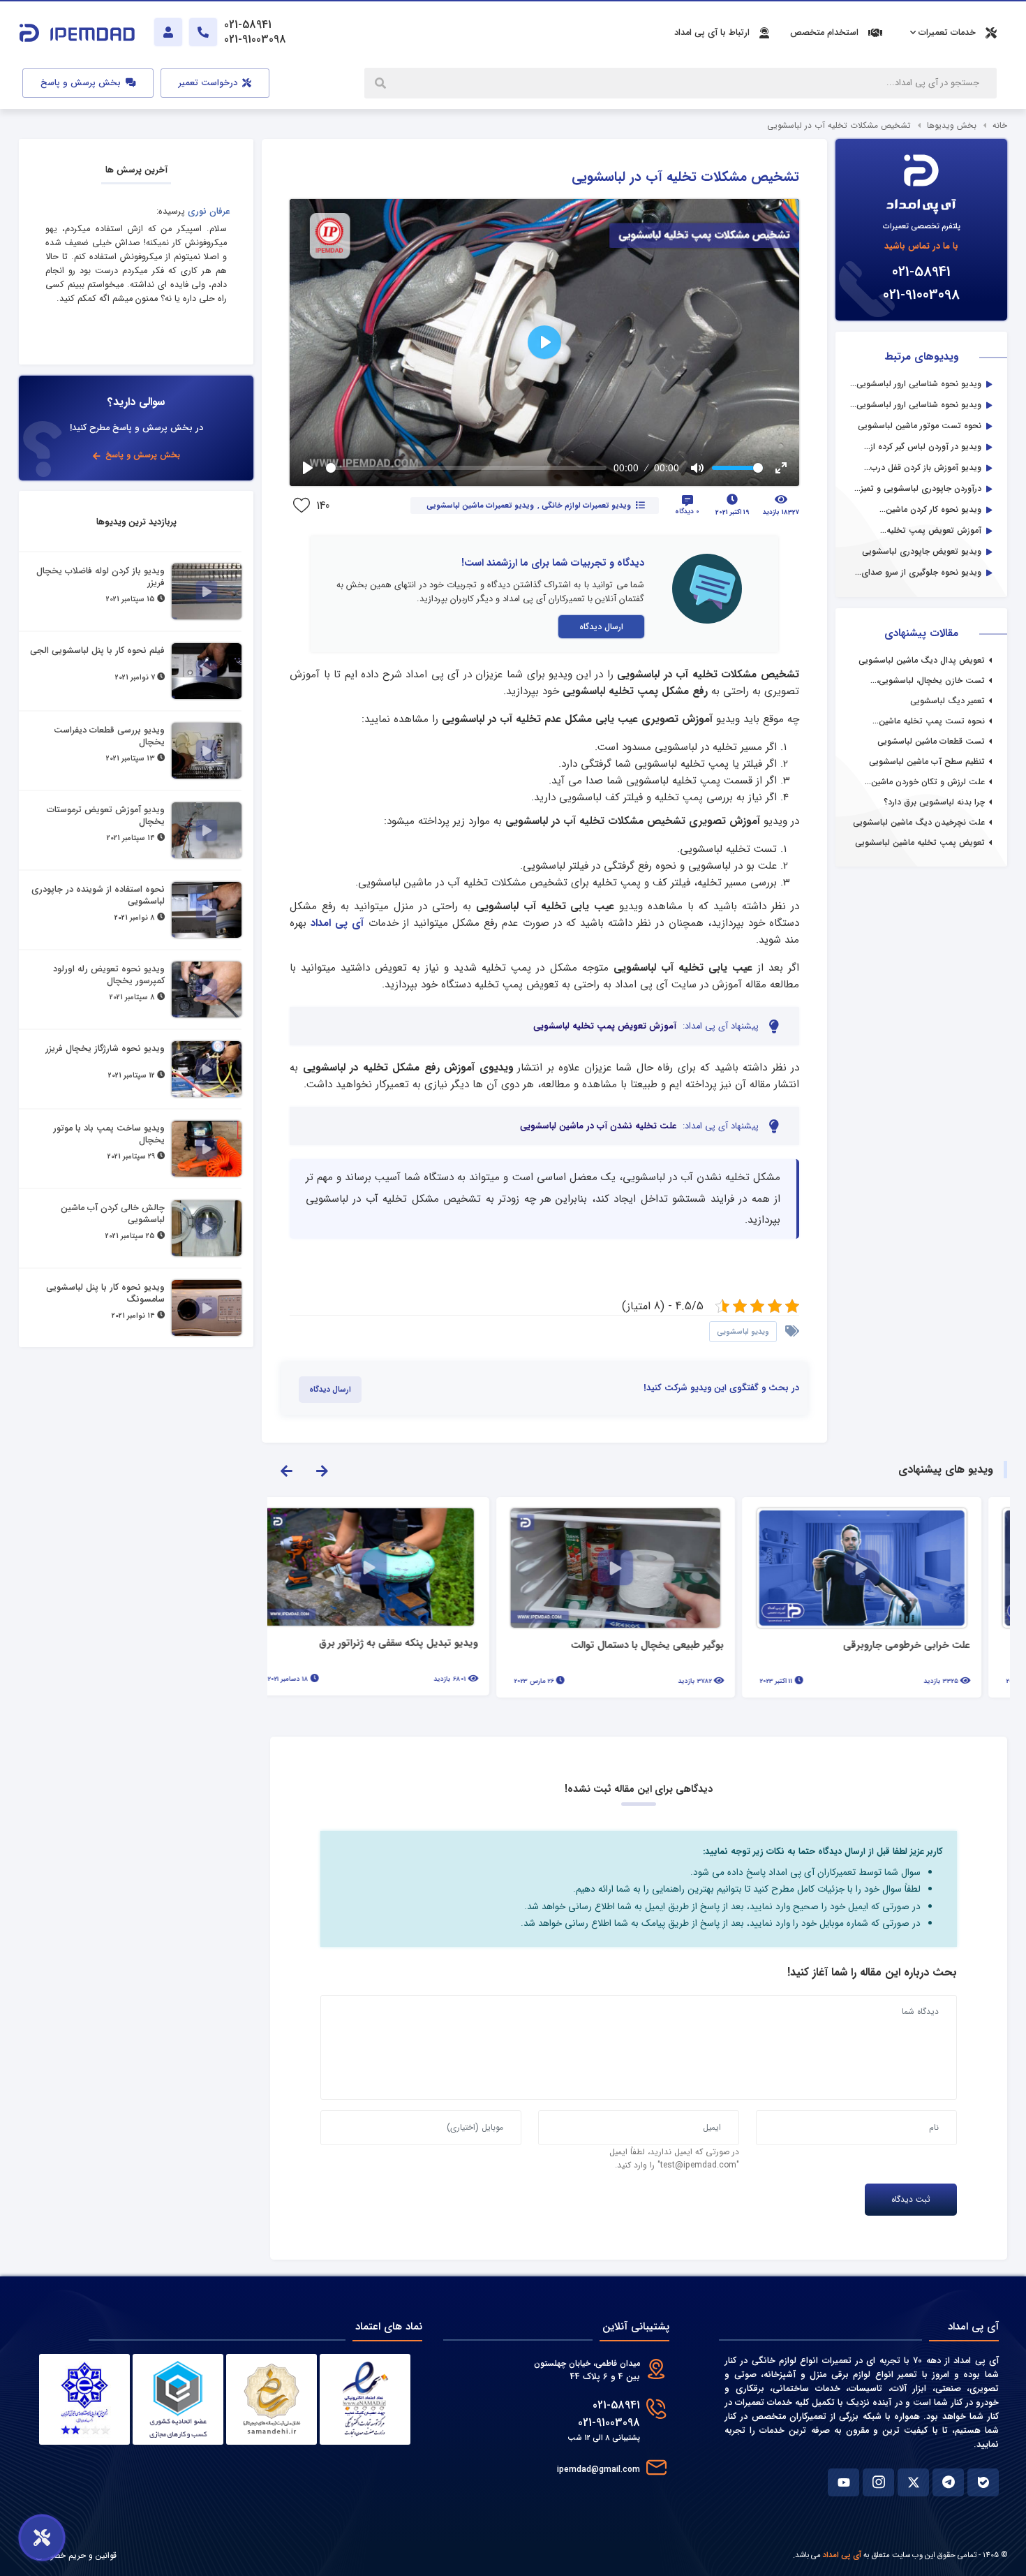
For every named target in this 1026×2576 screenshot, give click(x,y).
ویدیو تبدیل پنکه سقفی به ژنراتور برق (422, 1644)
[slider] (466, 468)
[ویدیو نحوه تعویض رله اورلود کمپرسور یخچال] (207, 989)
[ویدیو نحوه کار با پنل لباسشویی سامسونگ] (207, 1308)
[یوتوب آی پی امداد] (843, 2482)
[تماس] (203, 32)
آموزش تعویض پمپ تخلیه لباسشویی (605, 1026)
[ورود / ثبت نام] (168, 32)
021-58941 (921, 272)
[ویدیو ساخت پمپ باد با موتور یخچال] (207, 1149)
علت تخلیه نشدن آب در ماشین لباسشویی (598, 1126)
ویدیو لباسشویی (743, 1332)
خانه (1000, 125)
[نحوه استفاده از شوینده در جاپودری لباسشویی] (207, 910)
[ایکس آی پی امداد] (913, 2482)
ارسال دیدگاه (601, 627)
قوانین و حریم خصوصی (76, 2555)
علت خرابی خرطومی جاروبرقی (930, 1646)
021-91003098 (921, 295)
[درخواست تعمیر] (42, 2538)
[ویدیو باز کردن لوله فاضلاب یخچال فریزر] (207, 591)
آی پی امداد (337, 923)
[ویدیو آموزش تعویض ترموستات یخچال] (207, 830)
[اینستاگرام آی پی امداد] (878, 2482)
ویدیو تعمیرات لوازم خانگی (586, 506)
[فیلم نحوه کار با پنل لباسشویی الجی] (207, 671)
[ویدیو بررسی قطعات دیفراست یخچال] (207, 751)
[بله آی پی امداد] (983, 2482)
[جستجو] (382, 83)
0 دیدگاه (687, 511)
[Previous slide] (286, 1470)
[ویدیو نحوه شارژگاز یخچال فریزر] (207, 1069)
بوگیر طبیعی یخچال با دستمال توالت (670, 1646)
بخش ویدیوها (952, 125)
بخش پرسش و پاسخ (82, 83)
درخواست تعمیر (209, 83)
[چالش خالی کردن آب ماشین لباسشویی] (207, 1228)
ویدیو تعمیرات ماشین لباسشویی (480, 506)
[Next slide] (322, 1470)
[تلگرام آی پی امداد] (948, 2482)
